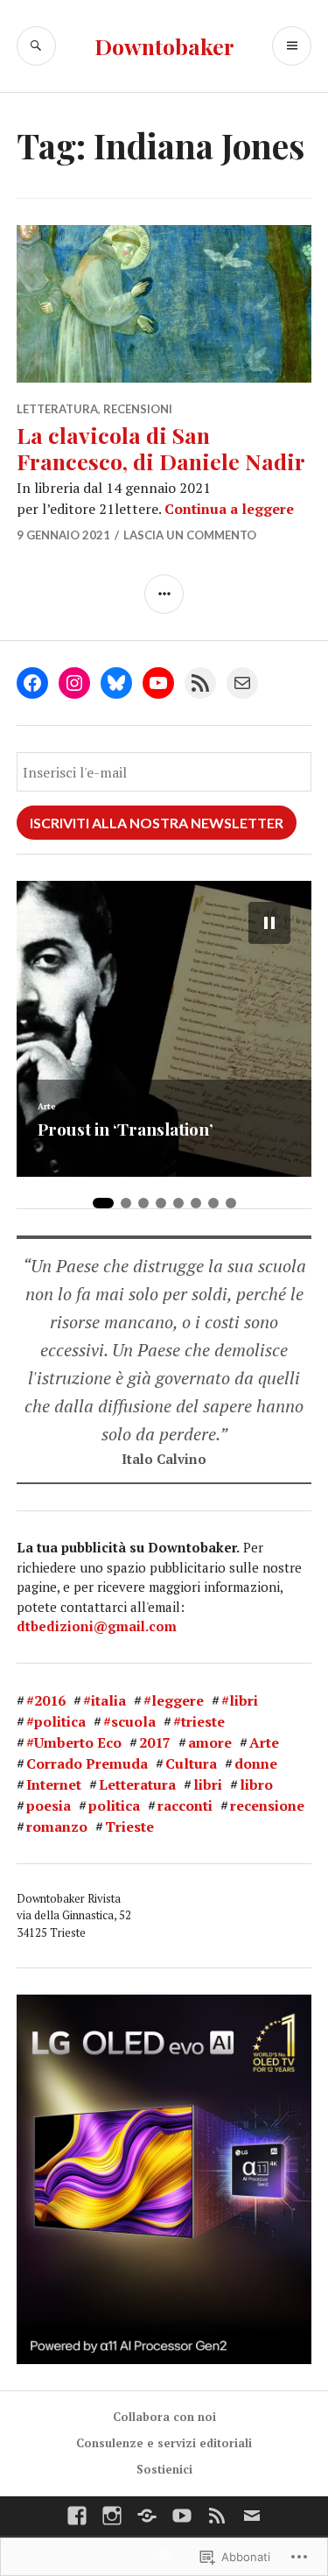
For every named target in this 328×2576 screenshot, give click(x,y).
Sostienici (164, 2469)
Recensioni (138, 409)
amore (210, 1742)
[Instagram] (74, 683)
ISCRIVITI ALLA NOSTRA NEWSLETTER (157, 823)
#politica (56, 1721)
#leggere (174, 1700)
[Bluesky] (116, 683)
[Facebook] (32, 683)
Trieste (129, 1826)
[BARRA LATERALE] (164, 594)
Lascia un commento (190, 535)
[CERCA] (36, 46)
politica (114, 1805)
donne (256, 1763)
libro (256, 1784)
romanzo (57, 1826)
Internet (54, 1784)
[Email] (242, 683)
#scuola (129, 1721)
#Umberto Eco (74, 1742)
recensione (267, 1805)
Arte (264, 1742)
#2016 (46, 1700)
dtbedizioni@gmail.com (97, 1626)
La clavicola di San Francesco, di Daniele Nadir (161, 448)
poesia (49, 1805)
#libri (240, 1700)
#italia (105, 1700)
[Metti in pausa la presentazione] (269, 923)
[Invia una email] (252, 2516)
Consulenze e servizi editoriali (164, 2443)
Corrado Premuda (87, 1763)
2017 (155, 1742)
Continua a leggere (229, 509)
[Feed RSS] (200, 683)
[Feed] (217, 2516)
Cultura (53, 1070)
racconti (185, 1805)
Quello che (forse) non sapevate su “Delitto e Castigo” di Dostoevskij (163, 1111)
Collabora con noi (164, 2417)
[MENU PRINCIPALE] (292, 46)
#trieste (199, 1721)
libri (208, 1784)
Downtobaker (164, 46)
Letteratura (57, 409)
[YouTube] (158, 683)
